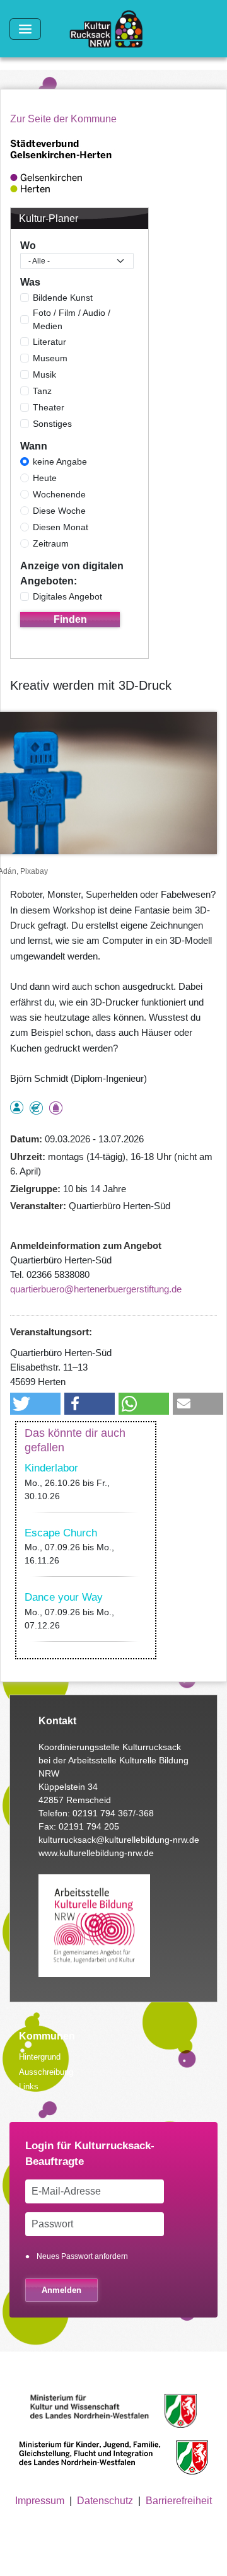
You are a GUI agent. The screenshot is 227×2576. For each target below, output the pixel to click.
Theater (49, 407)
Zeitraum (51, 543)
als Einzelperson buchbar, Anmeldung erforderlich (17, 1107)
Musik (44, 374)
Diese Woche (59, 511)
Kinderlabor (51, 1468)
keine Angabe (60, 461)
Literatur (49, 342)
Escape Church (61, 1533)
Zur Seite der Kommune (63, 119)
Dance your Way (64, 1597)
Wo (28, 246)
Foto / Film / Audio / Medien (72, 319)
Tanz (42, 391)
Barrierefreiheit (179, 2501)
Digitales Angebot (67, 596)
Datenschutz (105, 2501)
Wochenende (59, 494)
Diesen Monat (61, 527)
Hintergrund (40, 2057)
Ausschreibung (46, 2072)
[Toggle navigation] (25, 29)
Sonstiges (52, 424)
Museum (50, 358)
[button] (35, 1404)
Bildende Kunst (63, 298)
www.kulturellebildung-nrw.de (96, 1853)
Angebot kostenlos (36, 1108)
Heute (45, 478)
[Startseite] (111, 29)
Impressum (40, 2501)
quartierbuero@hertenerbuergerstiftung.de (96, 1289)
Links (29, 2086)
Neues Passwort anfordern (82, 2256)
